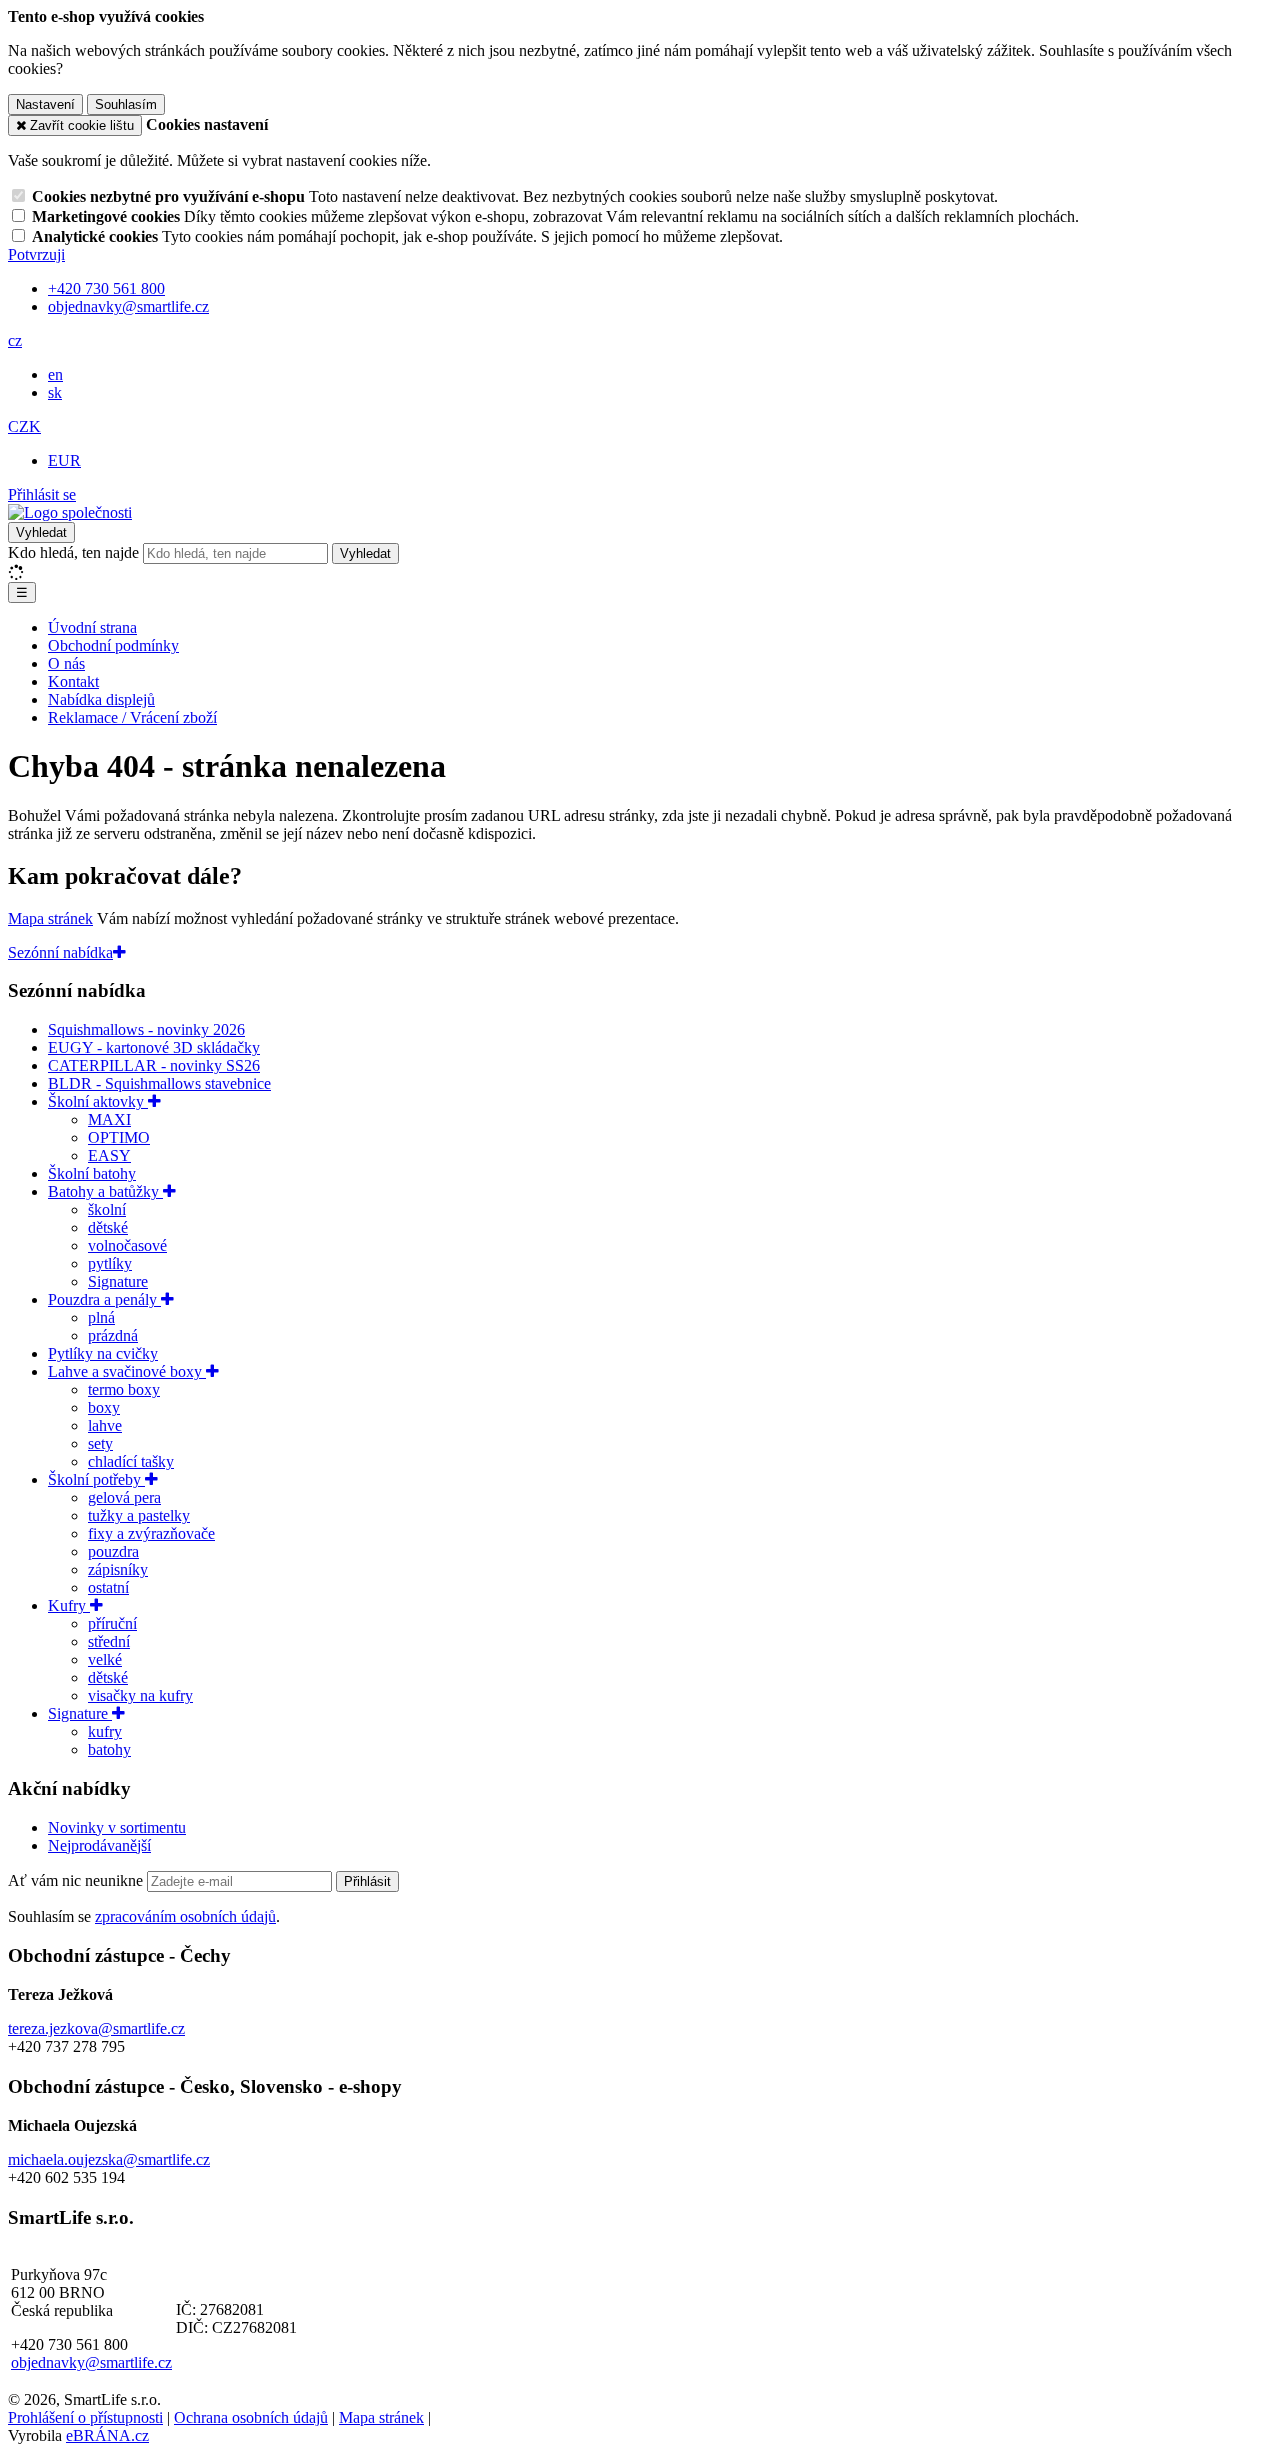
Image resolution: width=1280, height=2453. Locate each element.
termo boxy (124, 1389)
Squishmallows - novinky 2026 (146, 1029)
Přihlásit (367, 1881)
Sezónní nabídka (60, 952)
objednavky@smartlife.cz (91, 2362)
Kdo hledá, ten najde (73, 552)
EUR (64, 460)
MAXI (109, 1119)
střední (109, 1641)
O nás (66, 663)
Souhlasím (126, 104)
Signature (118, 1281)
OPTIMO (119, 1137)
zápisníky (118, 1569)
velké (105, 1659)
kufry (105, 1731)
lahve (105, 1425)
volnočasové (127, 1245)
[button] (15, 340)
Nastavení (45, 104)
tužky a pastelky (139, 1515)
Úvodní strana (92, 627)
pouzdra (113, 1551)
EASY (109, 1155)
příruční (112, 1623)
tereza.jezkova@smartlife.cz (96, 2028)
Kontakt (73, 681)
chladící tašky (131, 1461)
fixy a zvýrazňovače (151, 1533)
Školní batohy (92, 1173)
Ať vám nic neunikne (77, 1880)
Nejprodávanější (99, 1845)
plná (101, 1317)
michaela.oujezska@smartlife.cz (109, 2159)
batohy (109, 1749)
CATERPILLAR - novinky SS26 (154, 1065)
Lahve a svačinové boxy (127, 1371)
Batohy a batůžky (105, 1191)
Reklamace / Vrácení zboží (132, 717)
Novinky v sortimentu (117, 1827)
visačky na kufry (140, 1695)
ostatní (108, 1587)
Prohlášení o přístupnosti (85, 2417)
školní (107, 1209)
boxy (104, 1407)
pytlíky (110, 1263)
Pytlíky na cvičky (103, 1353)
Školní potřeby (96, 1479)
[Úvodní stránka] (70, 512)
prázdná (113, 1335)
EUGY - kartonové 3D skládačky (154, 1047)
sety (100, 1443)
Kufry (69, 1605)
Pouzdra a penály (104, 1299)
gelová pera (124, 1497)
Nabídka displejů (101, 699)
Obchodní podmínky (113, 645)
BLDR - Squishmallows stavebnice (159, 1083)
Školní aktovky (98, 1101)
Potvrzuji (36, 254)
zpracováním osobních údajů (185, 1916)
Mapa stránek (50, 918)
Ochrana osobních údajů (251, 2417)
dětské (108, 1227)
